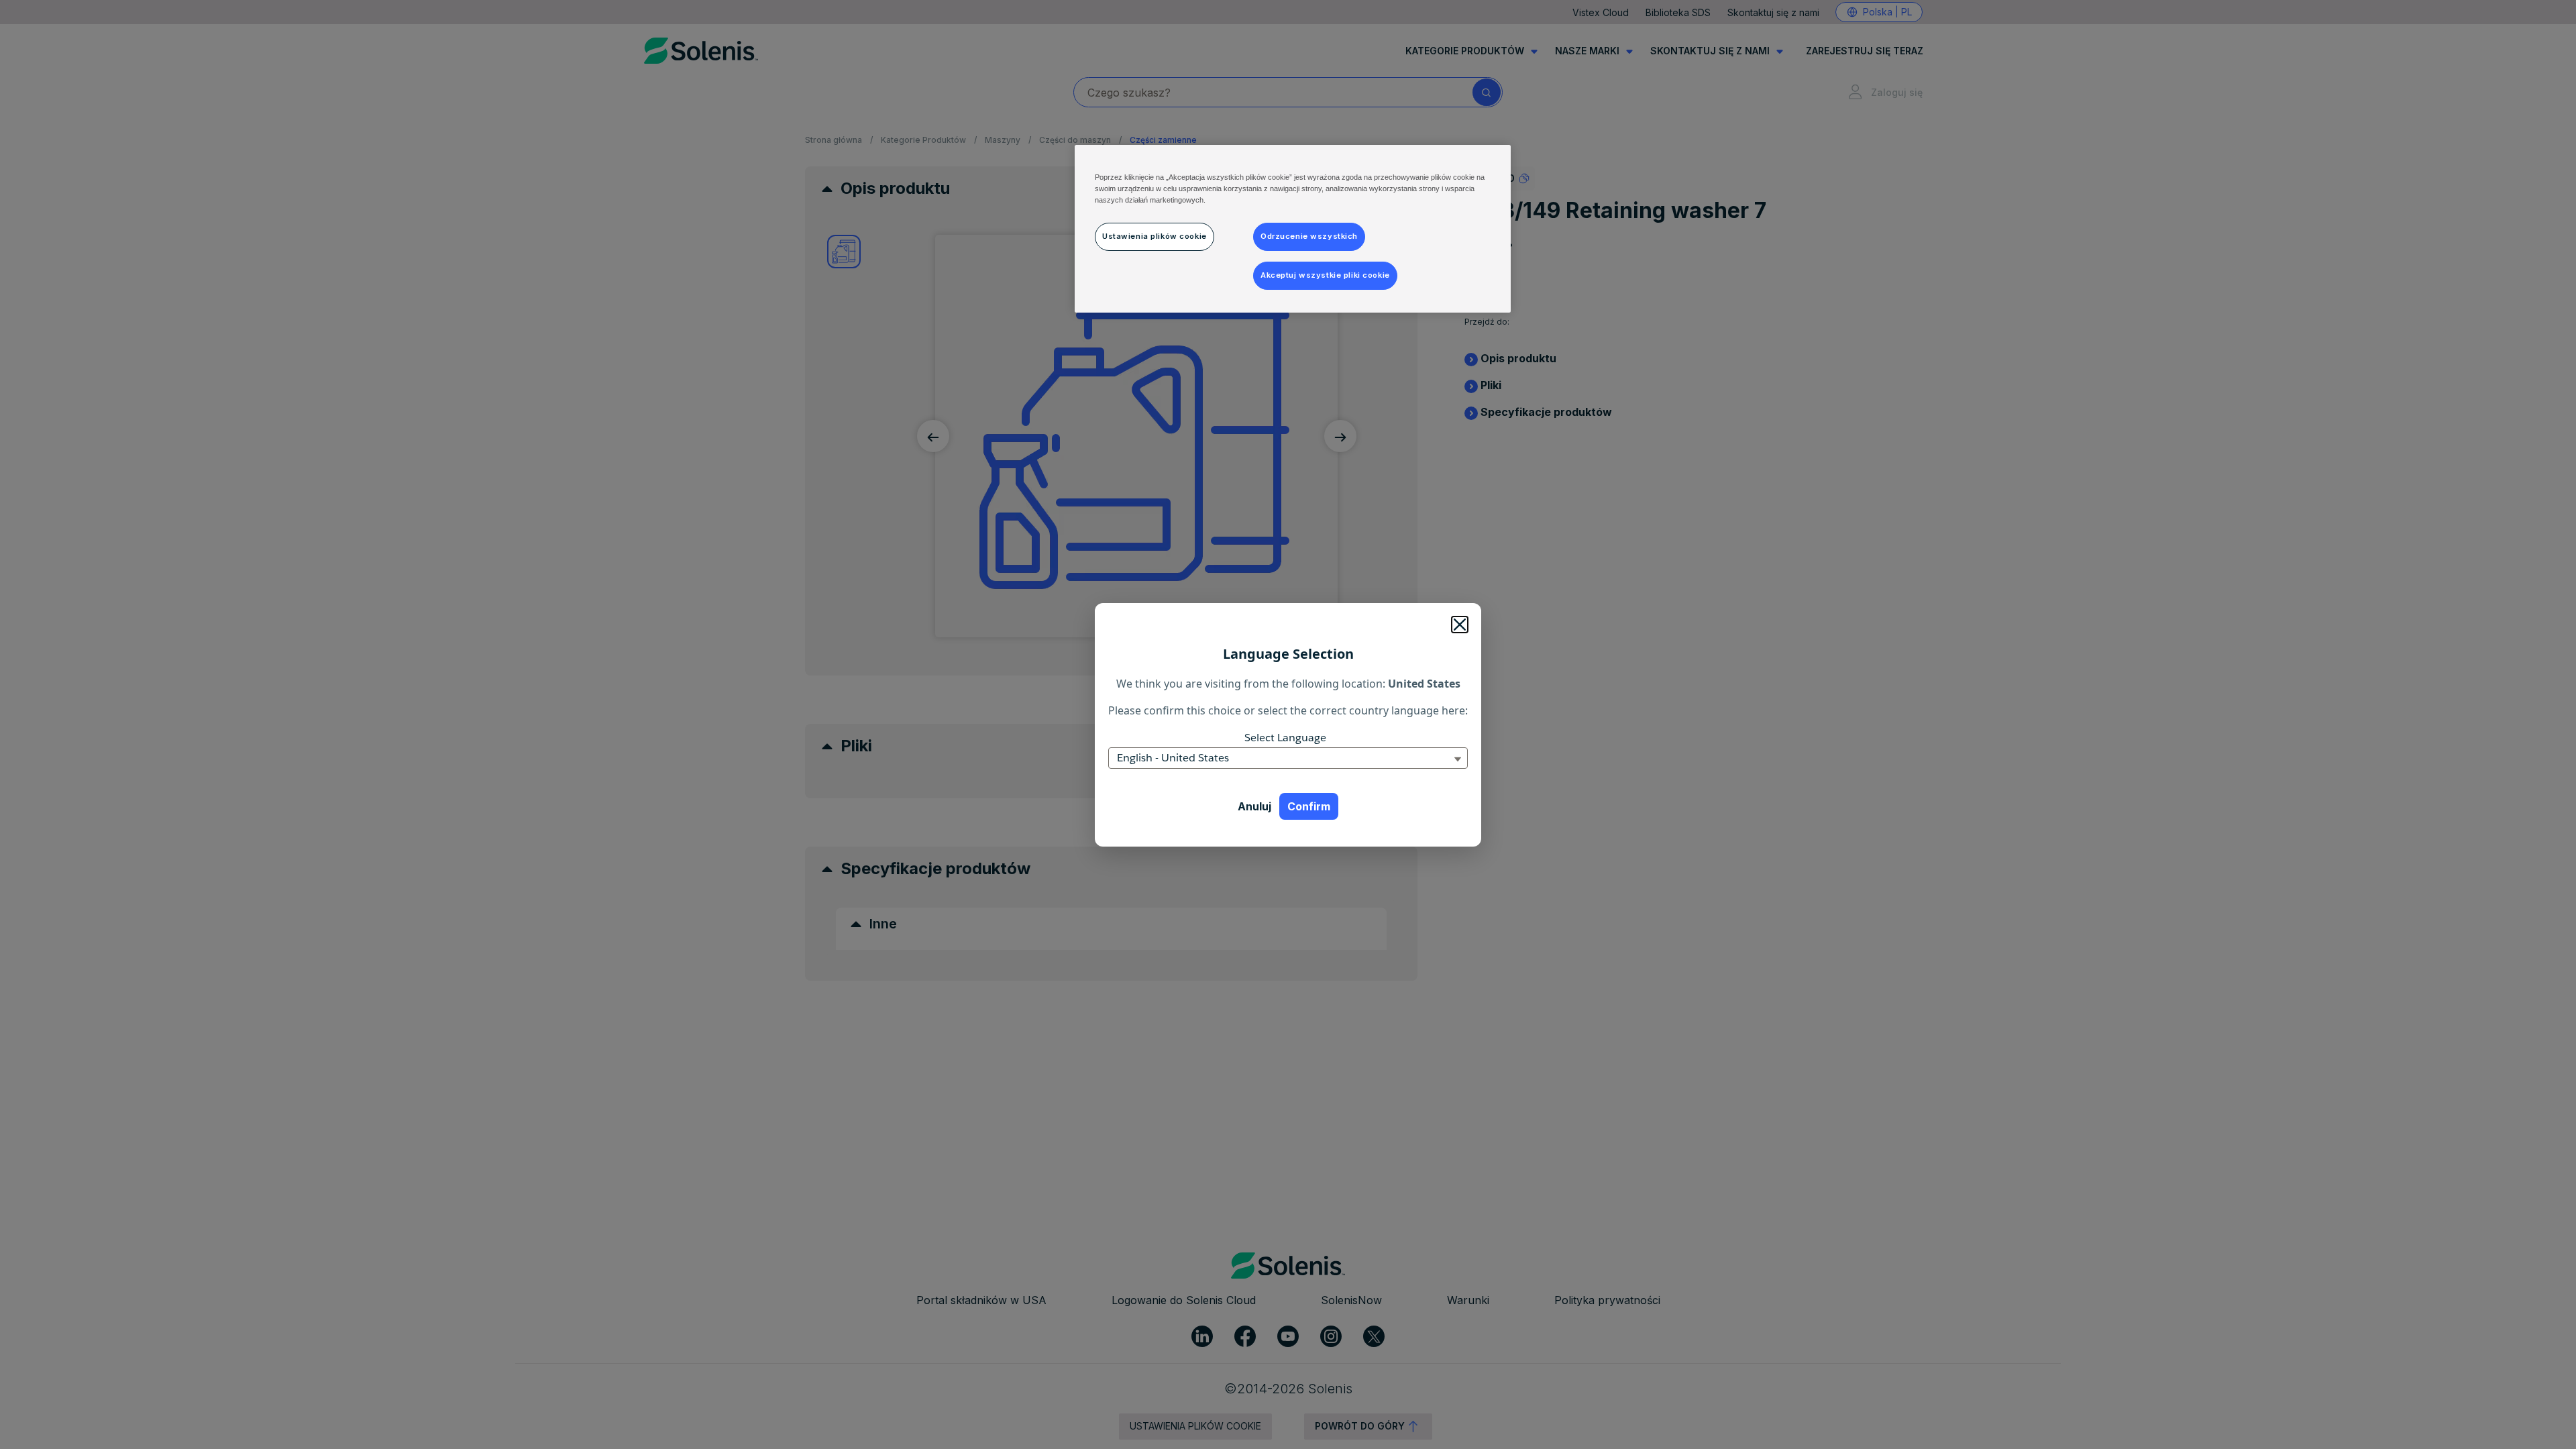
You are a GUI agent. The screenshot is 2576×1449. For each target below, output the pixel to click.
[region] (1293, 229)
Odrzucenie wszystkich (1309, 236)
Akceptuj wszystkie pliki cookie (1325, 275)
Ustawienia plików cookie (1155, 236)
